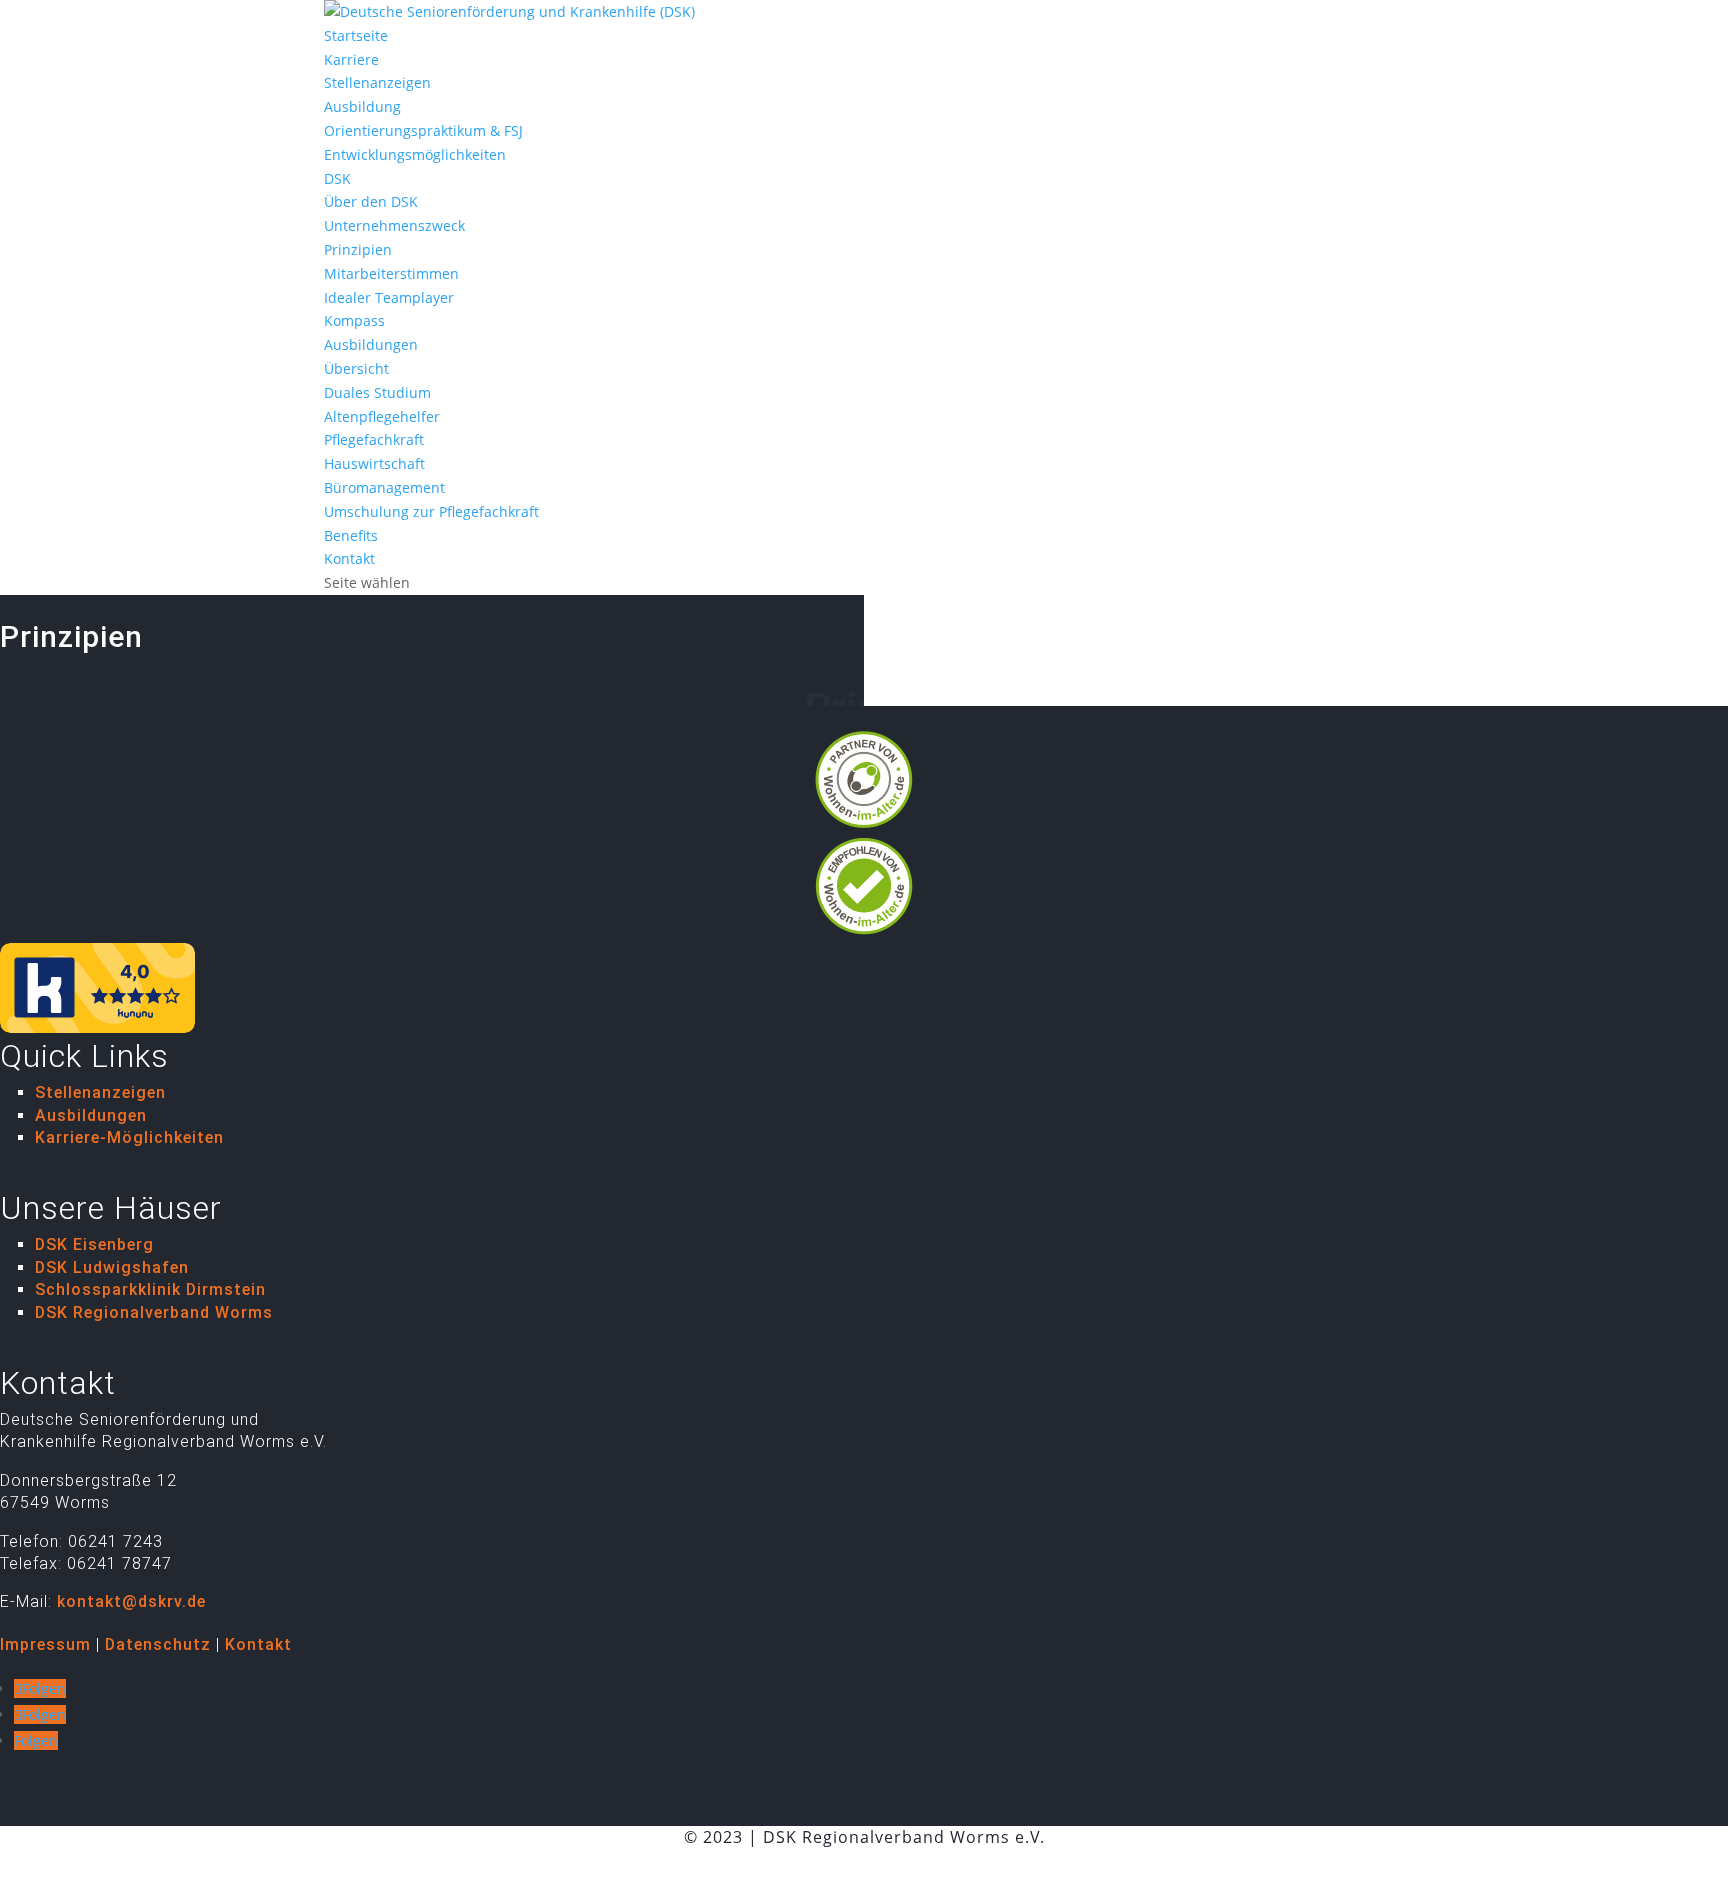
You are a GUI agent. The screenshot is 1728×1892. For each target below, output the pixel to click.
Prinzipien (358, 249)
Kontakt (349, 558)
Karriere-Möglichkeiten (129, 1137)
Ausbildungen (371, 344)
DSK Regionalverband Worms (154, 1312)
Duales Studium (377, 392)
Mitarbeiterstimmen (391, 273)
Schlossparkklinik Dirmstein (150, 1289)
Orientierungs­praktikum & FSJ (423, 130)
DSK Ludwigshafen (112, 1267)
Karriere (351, 59)
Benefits (351, 535)
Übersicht (356, 368)
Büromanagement (384, 487)
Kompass (354, 320)
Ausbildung (362, 106)
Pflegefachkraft (374, 439)
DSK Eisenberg (94, 1244)
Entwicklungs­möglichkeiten (415, 154)
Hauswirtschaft (374, 463)
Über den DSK (371, 201)
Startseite (356, 35)
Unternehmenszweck (394, 225)
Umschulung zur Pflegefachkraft (431, 511)
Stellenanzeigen (377, 82)
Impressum (45, 1644)
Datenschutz (158, 1644)
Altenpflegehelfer (382, 416)
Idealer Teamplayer (389, 297)
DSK (337, 178)
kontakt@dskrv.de (131, 1601)
